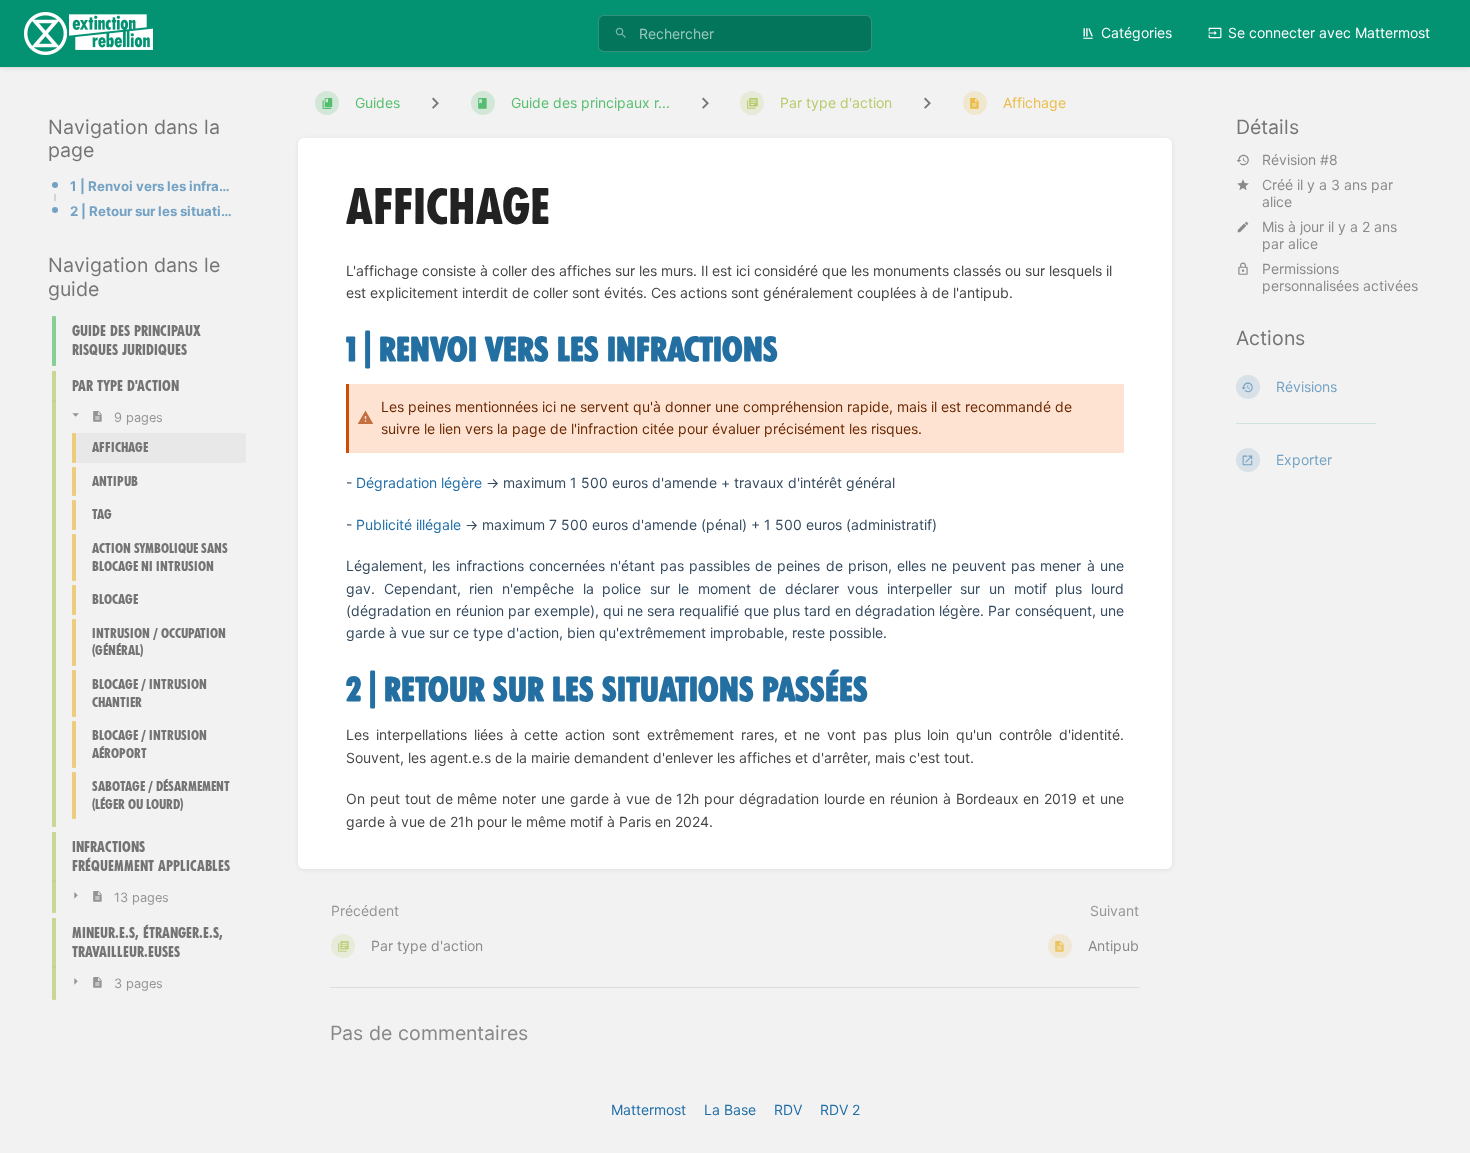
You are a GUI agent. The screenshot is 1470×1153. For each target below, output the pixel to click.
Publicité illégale (408, 524)
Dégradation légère (419, 482)
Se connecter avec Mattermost (1329, 32)
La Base (730, 1109)
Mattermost (648, 1109)
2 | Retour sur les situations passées (152, 211)
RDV (788, 1109)
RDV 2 (840, 1109)
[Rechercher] (621, 33)
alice (1277, 201)
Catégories (1136, 32)
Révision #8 (1300, 160)
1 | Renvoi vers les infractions (152, 185)
